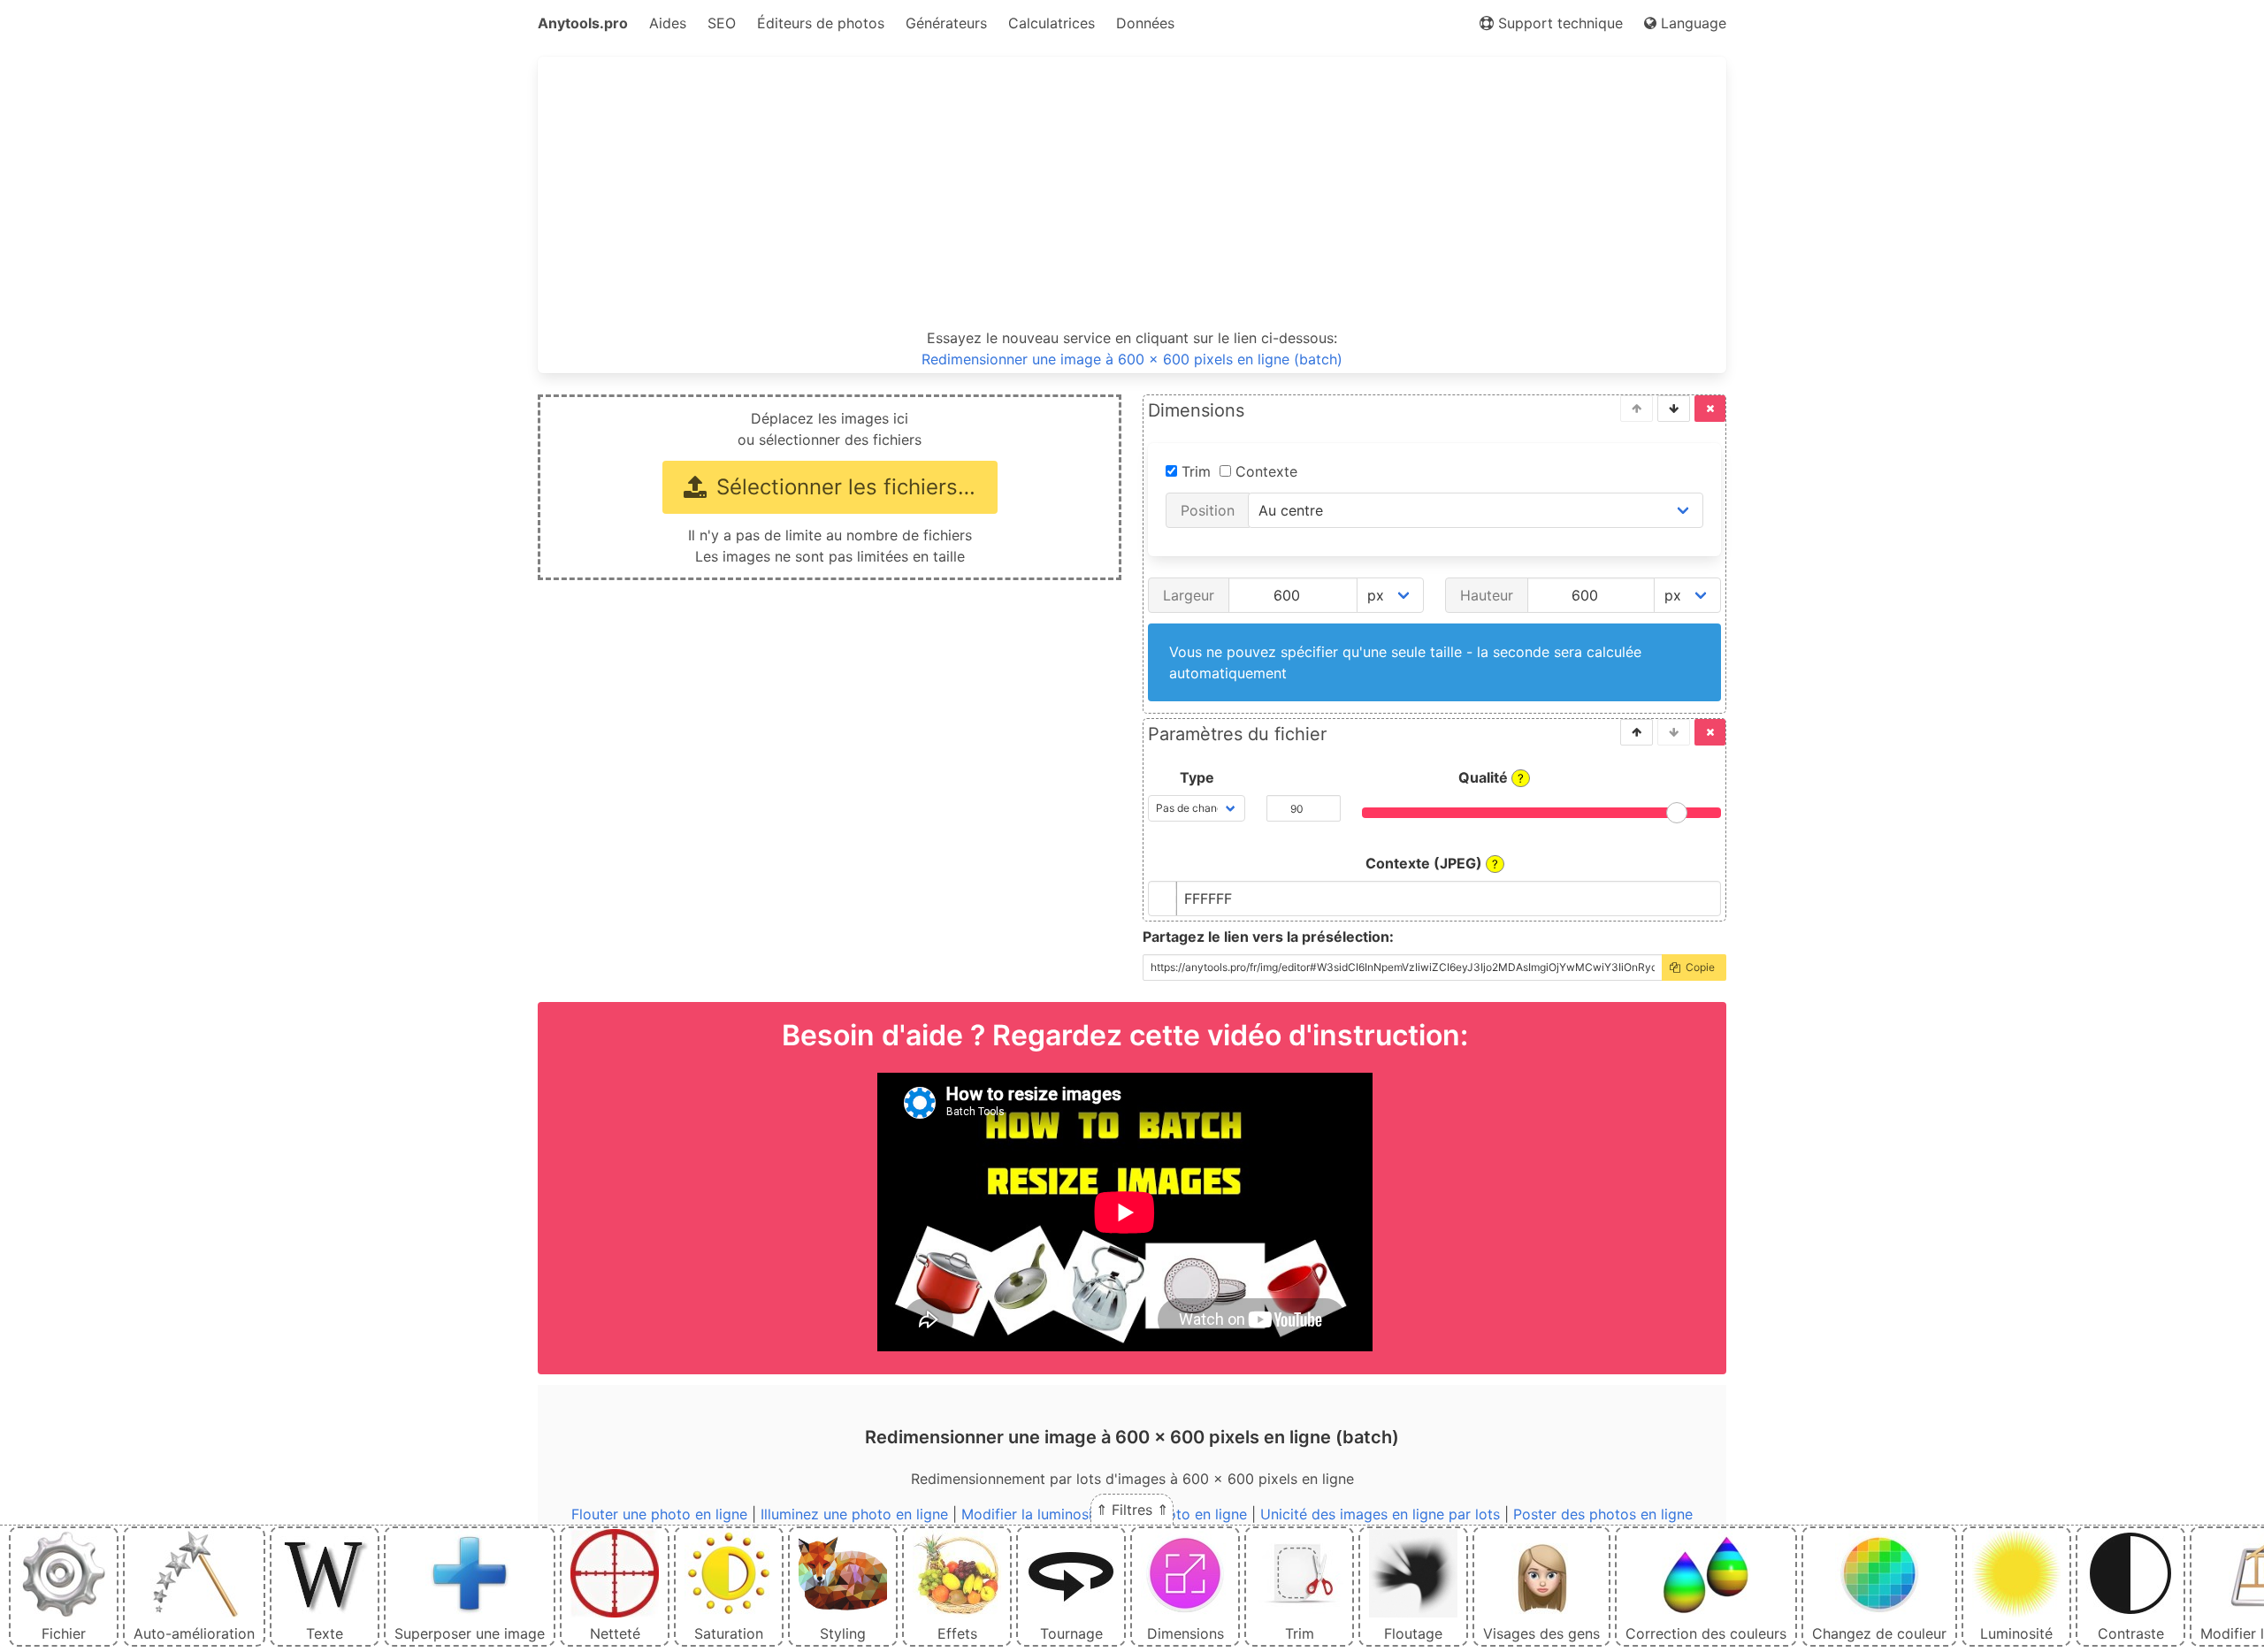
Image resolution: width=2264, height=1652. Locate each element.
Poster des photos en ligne (1603, 1514)
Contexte (1264, 471)
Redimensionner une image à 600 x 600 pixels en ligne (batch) (1132, 359)
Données (1145, 23)
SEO (722, 23)
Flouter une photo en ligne (659, 1514)
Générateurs (946, 23)
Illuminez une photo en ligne (854, 1514)
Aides (668, 23)
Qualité (1491, 777)
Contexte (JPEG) (1432, 863)
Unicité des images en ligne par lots (1380, 1514)
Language (1691, 23)
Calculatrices (1052, 23)
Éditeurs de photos (821, 23)
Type (1197, 777)
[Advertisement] (1132, 193)
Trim (1194, 471)
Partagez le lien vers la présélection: (1268, 937)
